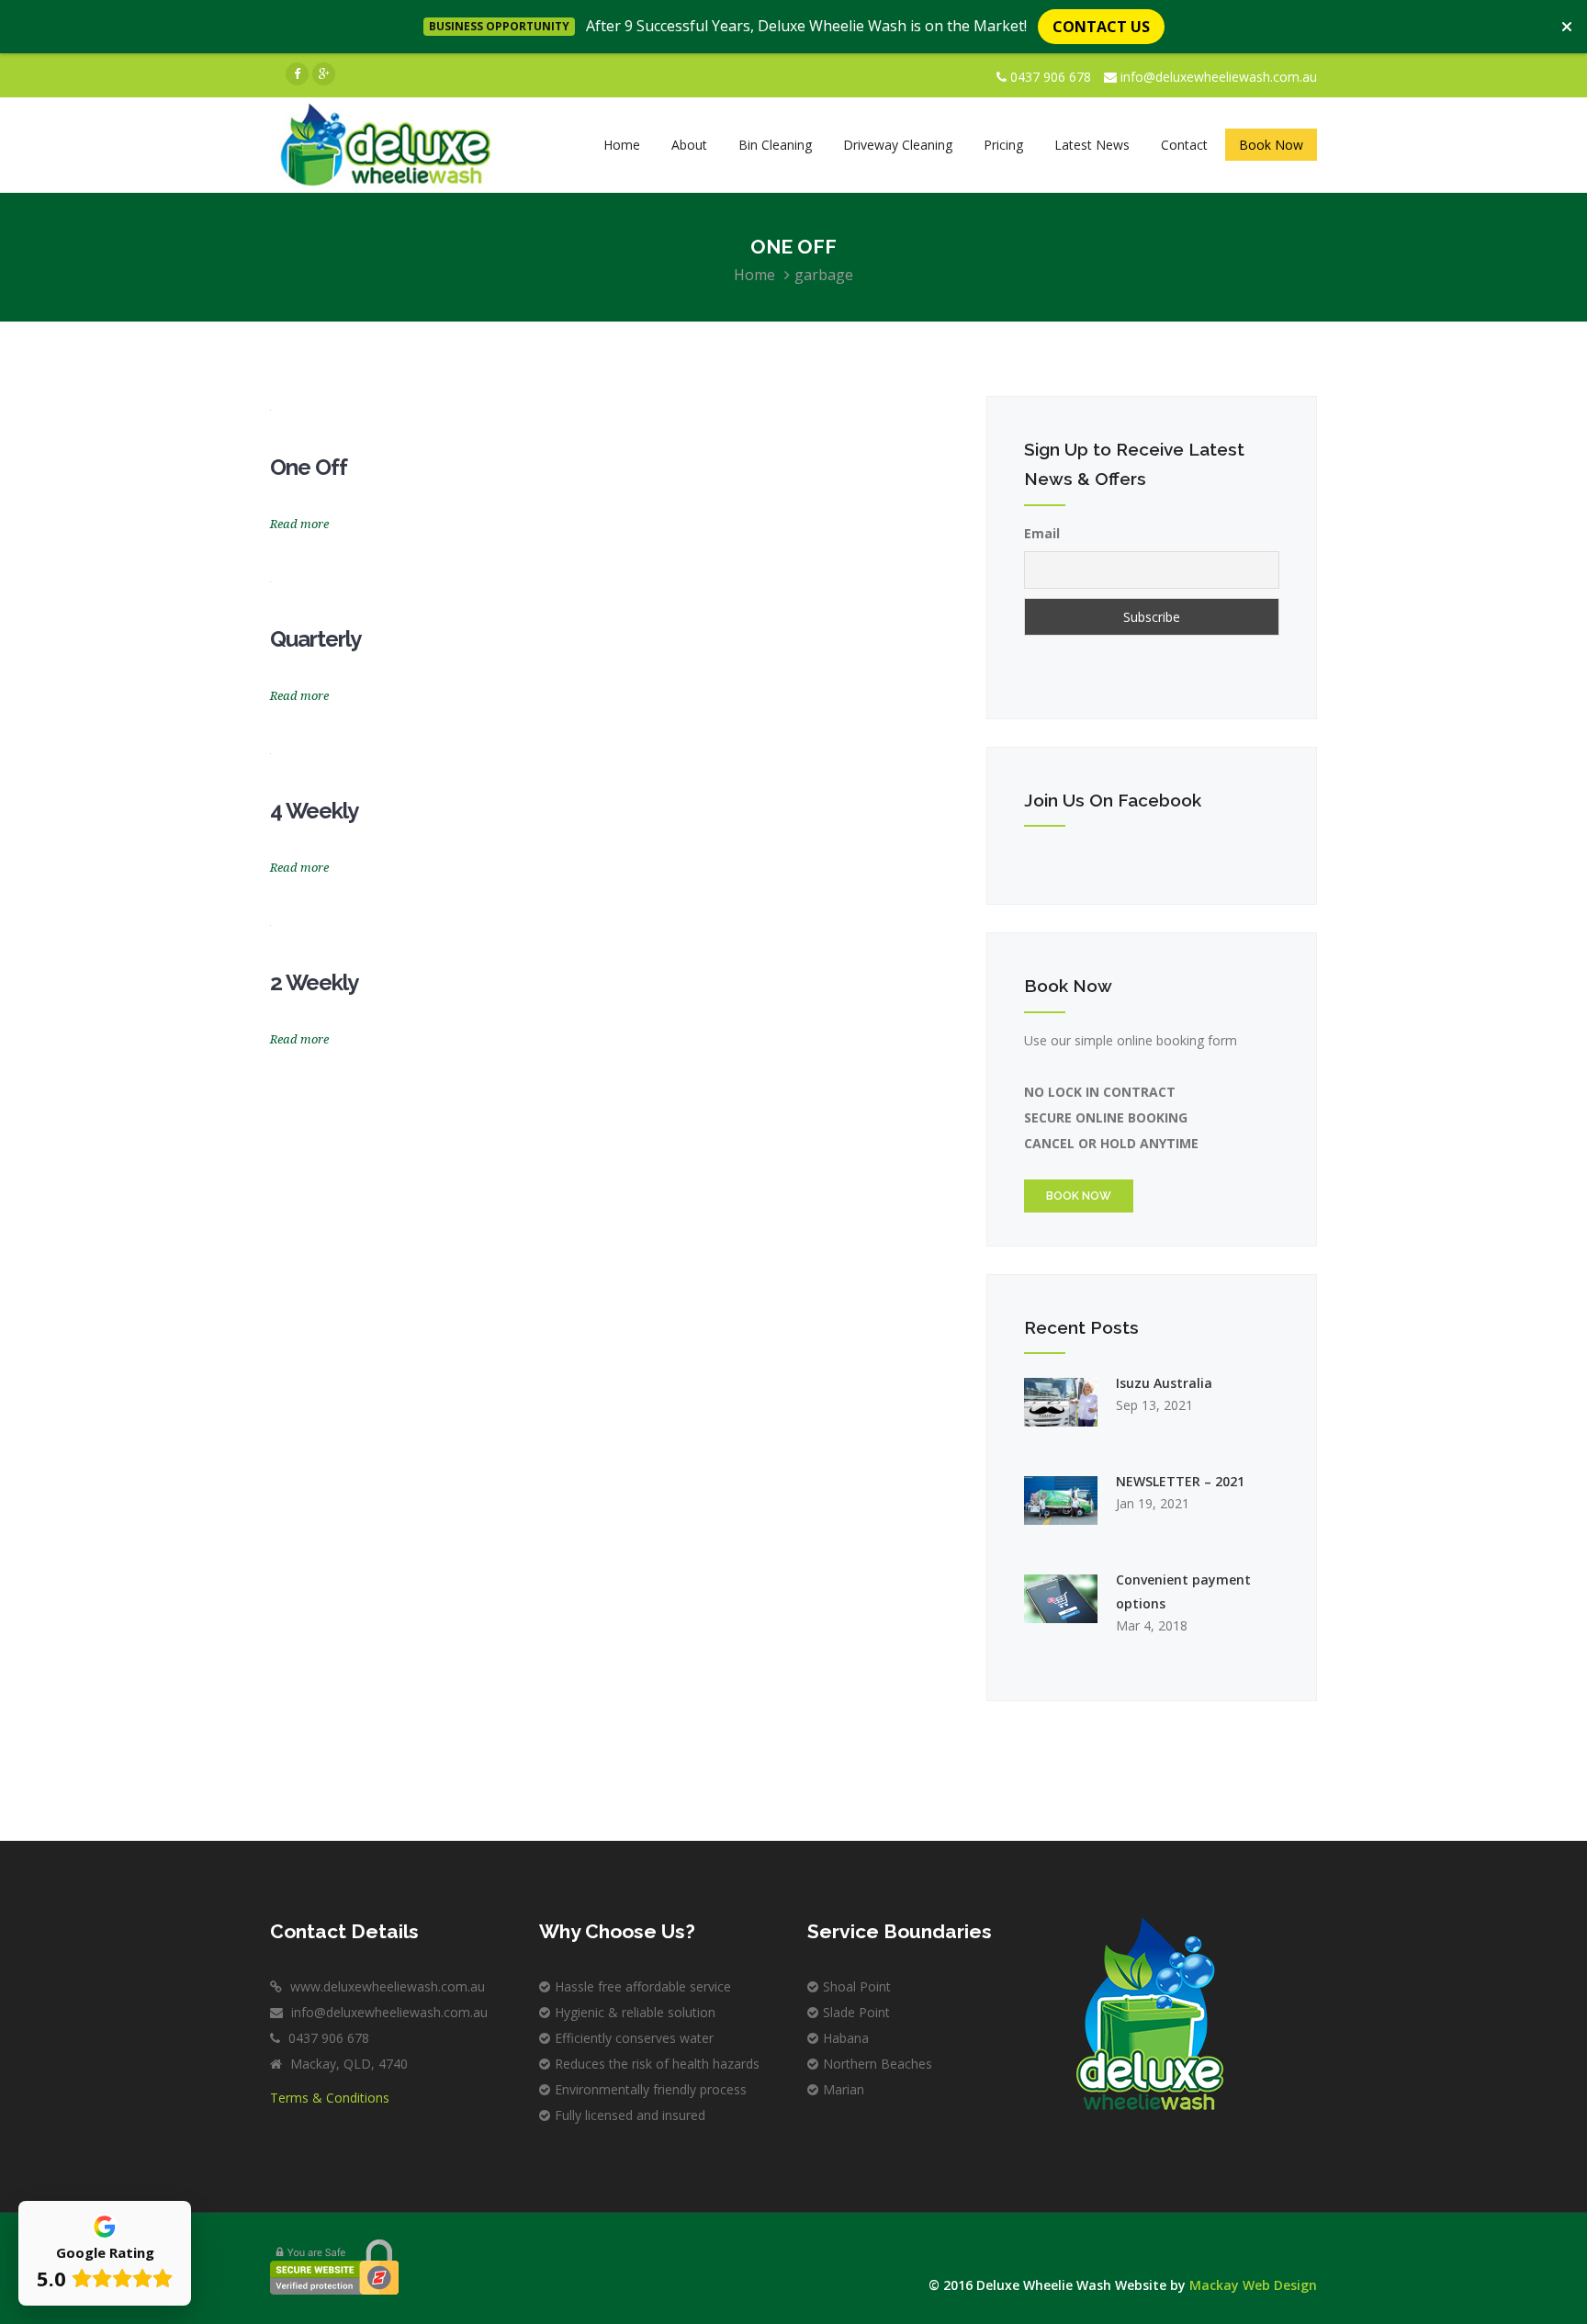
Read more (299, 524)
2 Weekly (314, 982)
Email (1042, 533)
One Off (309, 467)
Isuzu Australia (1164, 1383)
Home (754, 275)
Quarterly (315, 639)
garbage (824, 275)
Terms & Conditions (330, 2098)
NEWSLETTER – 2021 (1180, 1481)
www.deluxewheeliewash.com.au (386, 1986)
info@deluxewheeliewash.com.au (1219, 77)
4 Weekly (314, 811)
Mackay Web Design (1253, 2285)
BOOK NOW (1079, 1196)
